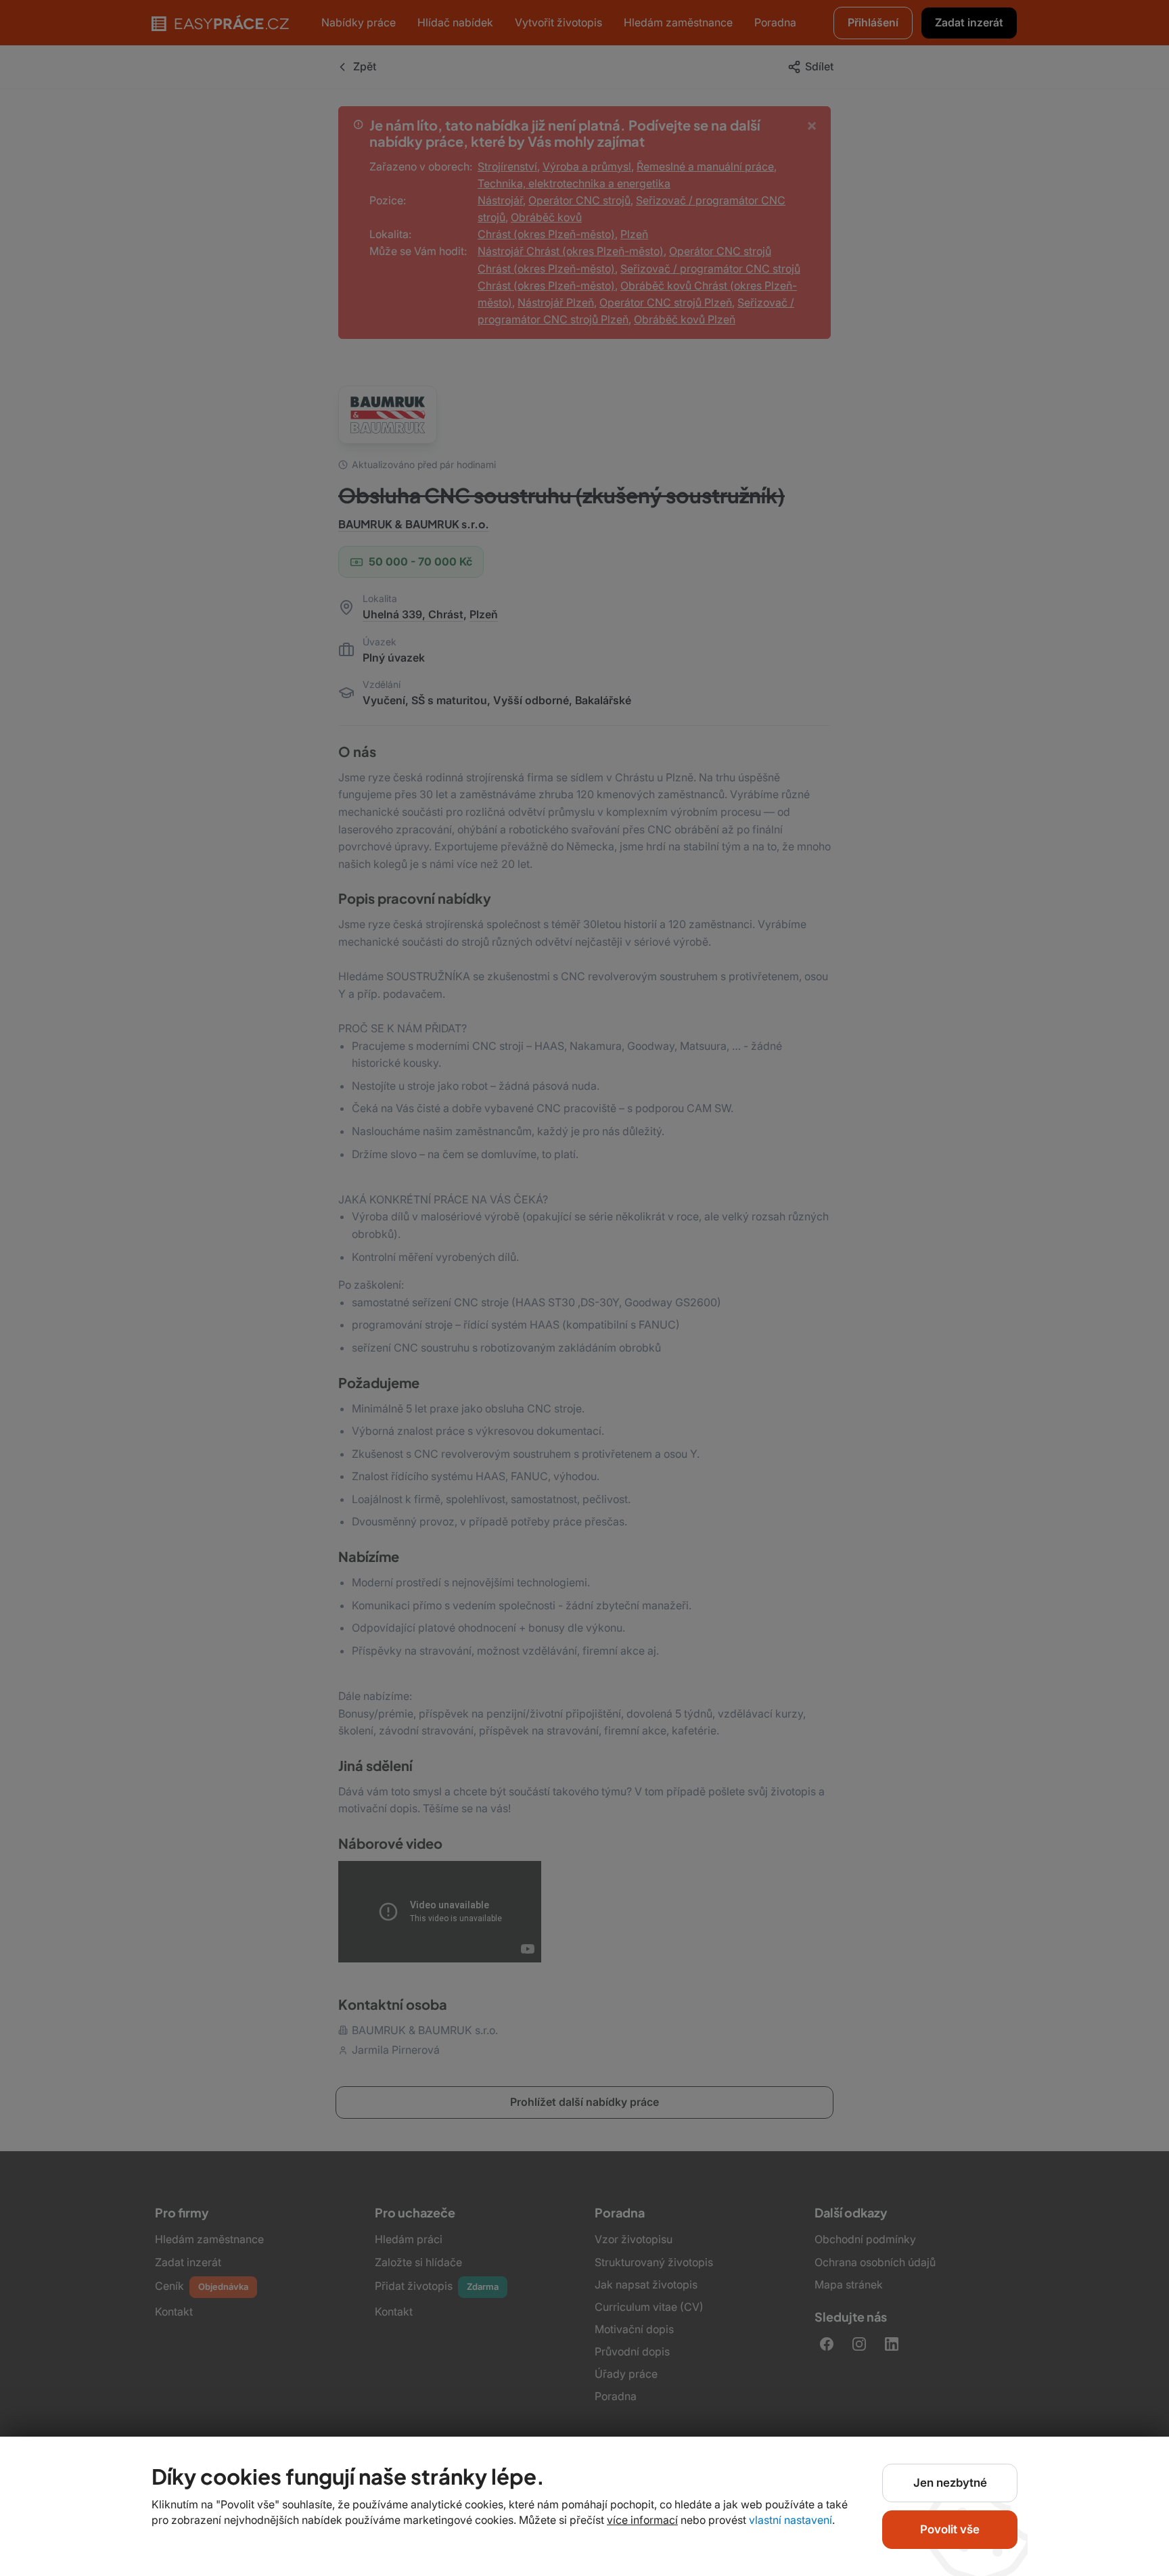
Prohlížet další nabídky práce (584, 2102)
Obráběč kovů (546, 217)
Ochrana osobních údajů (875, 2262)
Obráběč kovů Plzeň (685, 319)
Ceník (202, 2286)
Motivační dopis (634, 2329)
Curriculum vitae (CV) (649, 2307)
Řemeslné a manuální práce (705, 166)
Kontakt (174, 2311)
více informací (642, 2520)
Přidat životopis (437, 2286)
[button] (969, 23)
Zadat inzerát (188, 2262)
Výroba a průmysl (587, 166)
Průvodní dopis (632, 2351)
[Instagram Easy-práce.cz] (859, 2344)
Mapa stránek (849, 2284)
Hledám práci (409, 2239)
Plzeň (634, 234)
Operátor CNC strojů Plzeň (666, 302)
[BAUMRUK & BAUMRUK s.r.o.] (388, 415)
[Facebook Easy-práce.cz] (827, 2344)
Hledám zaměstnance (209, 2239)
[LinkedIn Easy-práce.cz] (892, 2344)
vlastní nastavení (790, 2520)
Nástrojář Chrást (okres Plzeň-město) (571, 251)
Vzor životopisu (634, 2239)
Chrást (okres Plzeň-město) (546, 234)
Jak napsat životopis (646, 2284)
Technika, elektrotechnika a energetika (574, 183)
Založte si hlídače (418, 2262)
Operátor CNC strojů (579, 200)
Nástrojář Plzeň (556, 302)
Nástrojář (500, 200)
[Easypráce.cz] (220, 23)
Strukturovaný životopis (654, 2262)
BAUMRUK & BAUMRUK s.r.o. (414, 524)
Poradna (616, 2396)
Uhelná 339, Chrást (413, 614)
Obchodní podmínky (865, 2239)
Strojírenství (507, 166)
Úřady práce (626, 2374)
